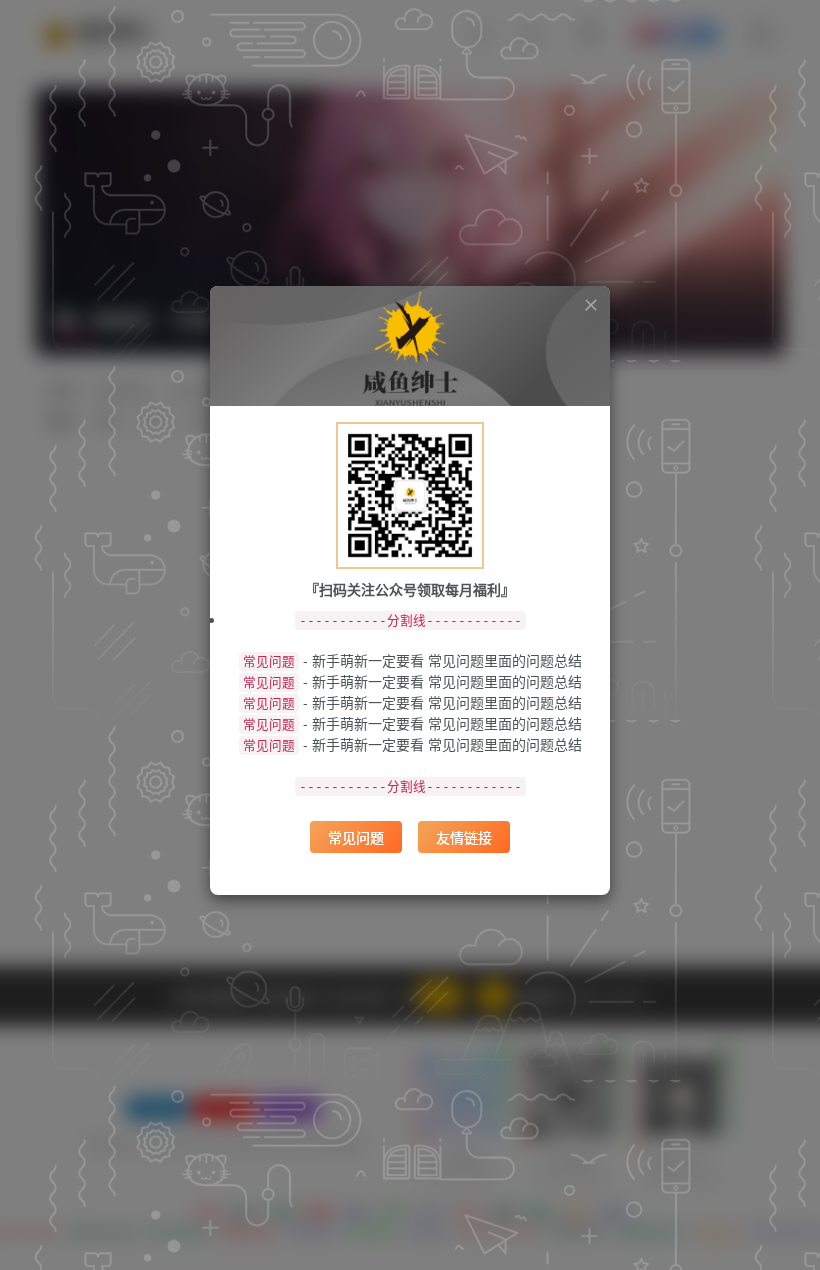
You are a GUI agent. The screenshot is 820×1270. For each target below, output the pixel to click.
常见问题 (356, 837)
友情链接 (464, 837)
